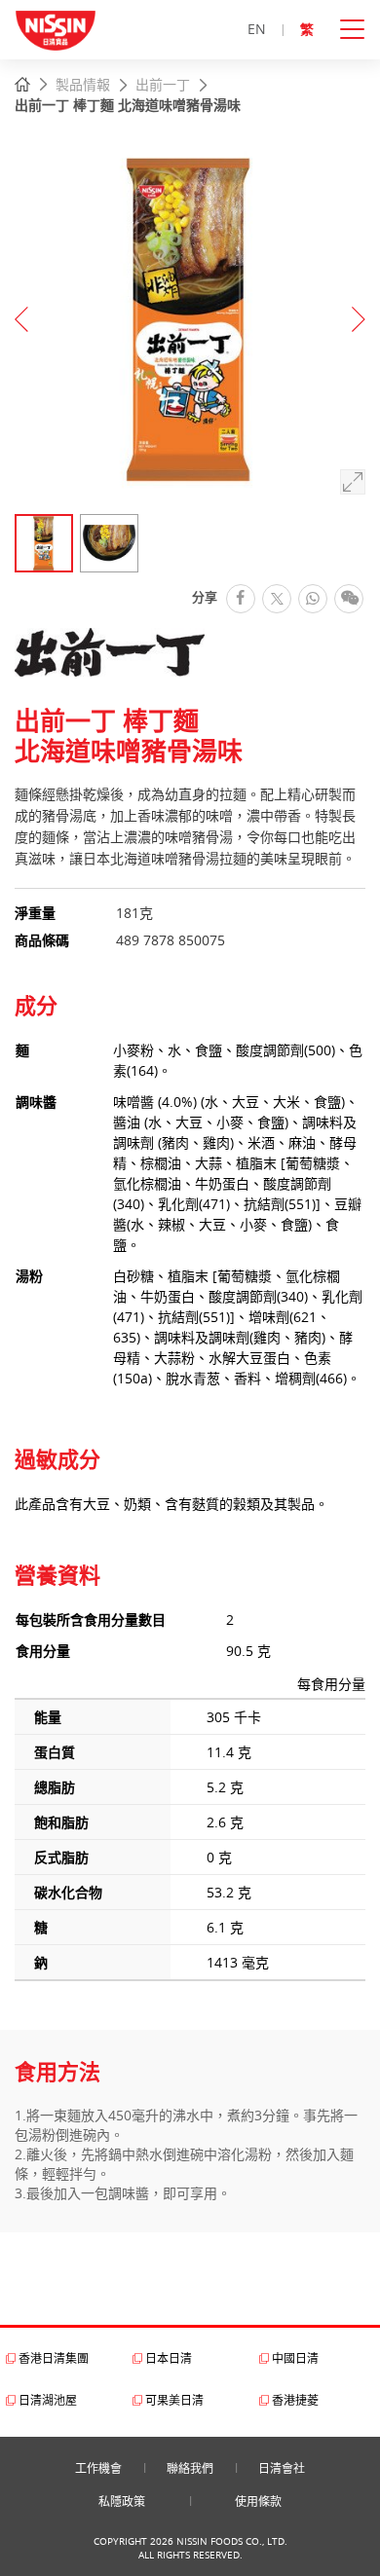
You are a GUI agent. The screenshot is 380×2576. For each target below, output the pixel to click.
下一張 (359, 319)
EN (257, 29)
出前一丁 (163, 85)
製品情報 (83, 85)
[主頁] (22, 85)
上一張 (21, 319)
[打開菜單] (360, 29)
